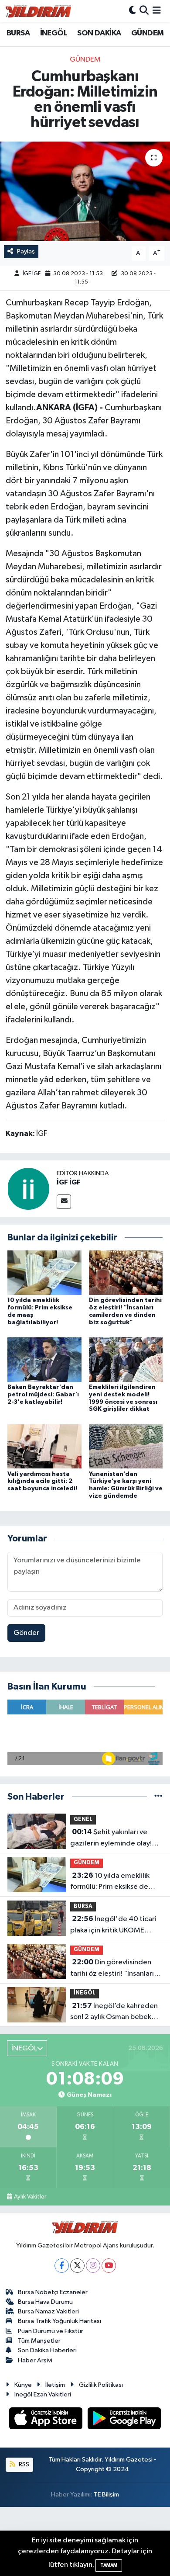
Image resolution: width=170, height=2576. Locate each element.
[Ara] (144, 11)
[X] (77, 2266)
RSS (23, 2464)
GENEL (83, 1819)
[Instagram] (93, 2266)
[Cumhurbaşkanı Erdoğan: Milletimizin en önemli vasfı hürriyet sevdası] (85, 192)
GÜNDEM (147, 33)
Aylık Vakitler (30, 2197)
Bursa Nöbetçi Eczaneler (53, 2292)
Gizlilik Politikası (101, 2385)
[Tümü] (158, 1797)
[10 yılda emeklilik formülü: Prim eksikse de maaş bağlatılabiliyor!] (44, 1272)
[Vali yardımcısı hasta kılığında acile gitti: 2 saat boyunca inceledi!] (44, 1446)
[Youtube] (109, 2266)
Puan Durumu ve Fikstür (51, 2331)
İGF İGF (32, 274)
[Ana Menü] (157, 11)
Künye (23, 2385)
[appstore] (47, 2420)
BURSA (18, 33)
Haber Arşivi (35, 2360)
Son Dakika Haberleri (47, 2350)
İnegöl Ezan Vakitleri (43, 2394)
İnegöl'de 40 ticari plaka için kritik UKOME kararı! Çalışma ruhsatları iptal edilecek (113, 1925)
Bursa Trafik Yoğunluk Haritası (59, 2321)
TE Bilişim (106, 2495)
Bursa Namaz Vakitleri (48, 2311)
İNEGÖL (54, 33)
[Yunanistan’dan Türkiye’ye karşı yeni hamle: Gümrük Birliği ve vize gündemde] (126, 1446)
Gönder (26, 1633)
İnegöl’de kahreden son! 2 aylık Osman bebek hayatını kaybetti (114, 2012)
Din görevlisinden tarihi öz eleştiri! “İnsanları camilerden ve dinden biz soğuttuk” (112, 1969)
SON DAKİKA (99, 33)
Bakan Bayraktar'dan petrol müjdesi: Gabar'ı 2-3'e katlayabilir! (43, 1395)
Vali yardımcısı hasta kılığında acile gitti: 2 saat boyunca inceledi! (42, 1482)
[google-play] (124, 2420)
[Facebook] (62, 2266)
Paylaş (26, 251)
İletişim (55, 2385)
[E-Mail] (64, 1202)
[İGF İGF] (28, 1189)
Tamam (109, 2565)
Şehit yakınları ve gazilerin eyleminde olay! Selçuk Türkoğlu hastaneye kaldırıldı (113, 1839)
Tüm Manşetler (39, 2341)
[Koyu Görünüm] (133, 11)
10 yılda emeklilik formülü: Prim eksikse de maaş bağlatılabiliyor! (110, 1882)
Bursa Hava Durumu (45, 2302)
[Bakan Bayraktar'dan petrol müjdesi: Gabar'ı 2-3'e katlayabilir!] (44, 1359)
